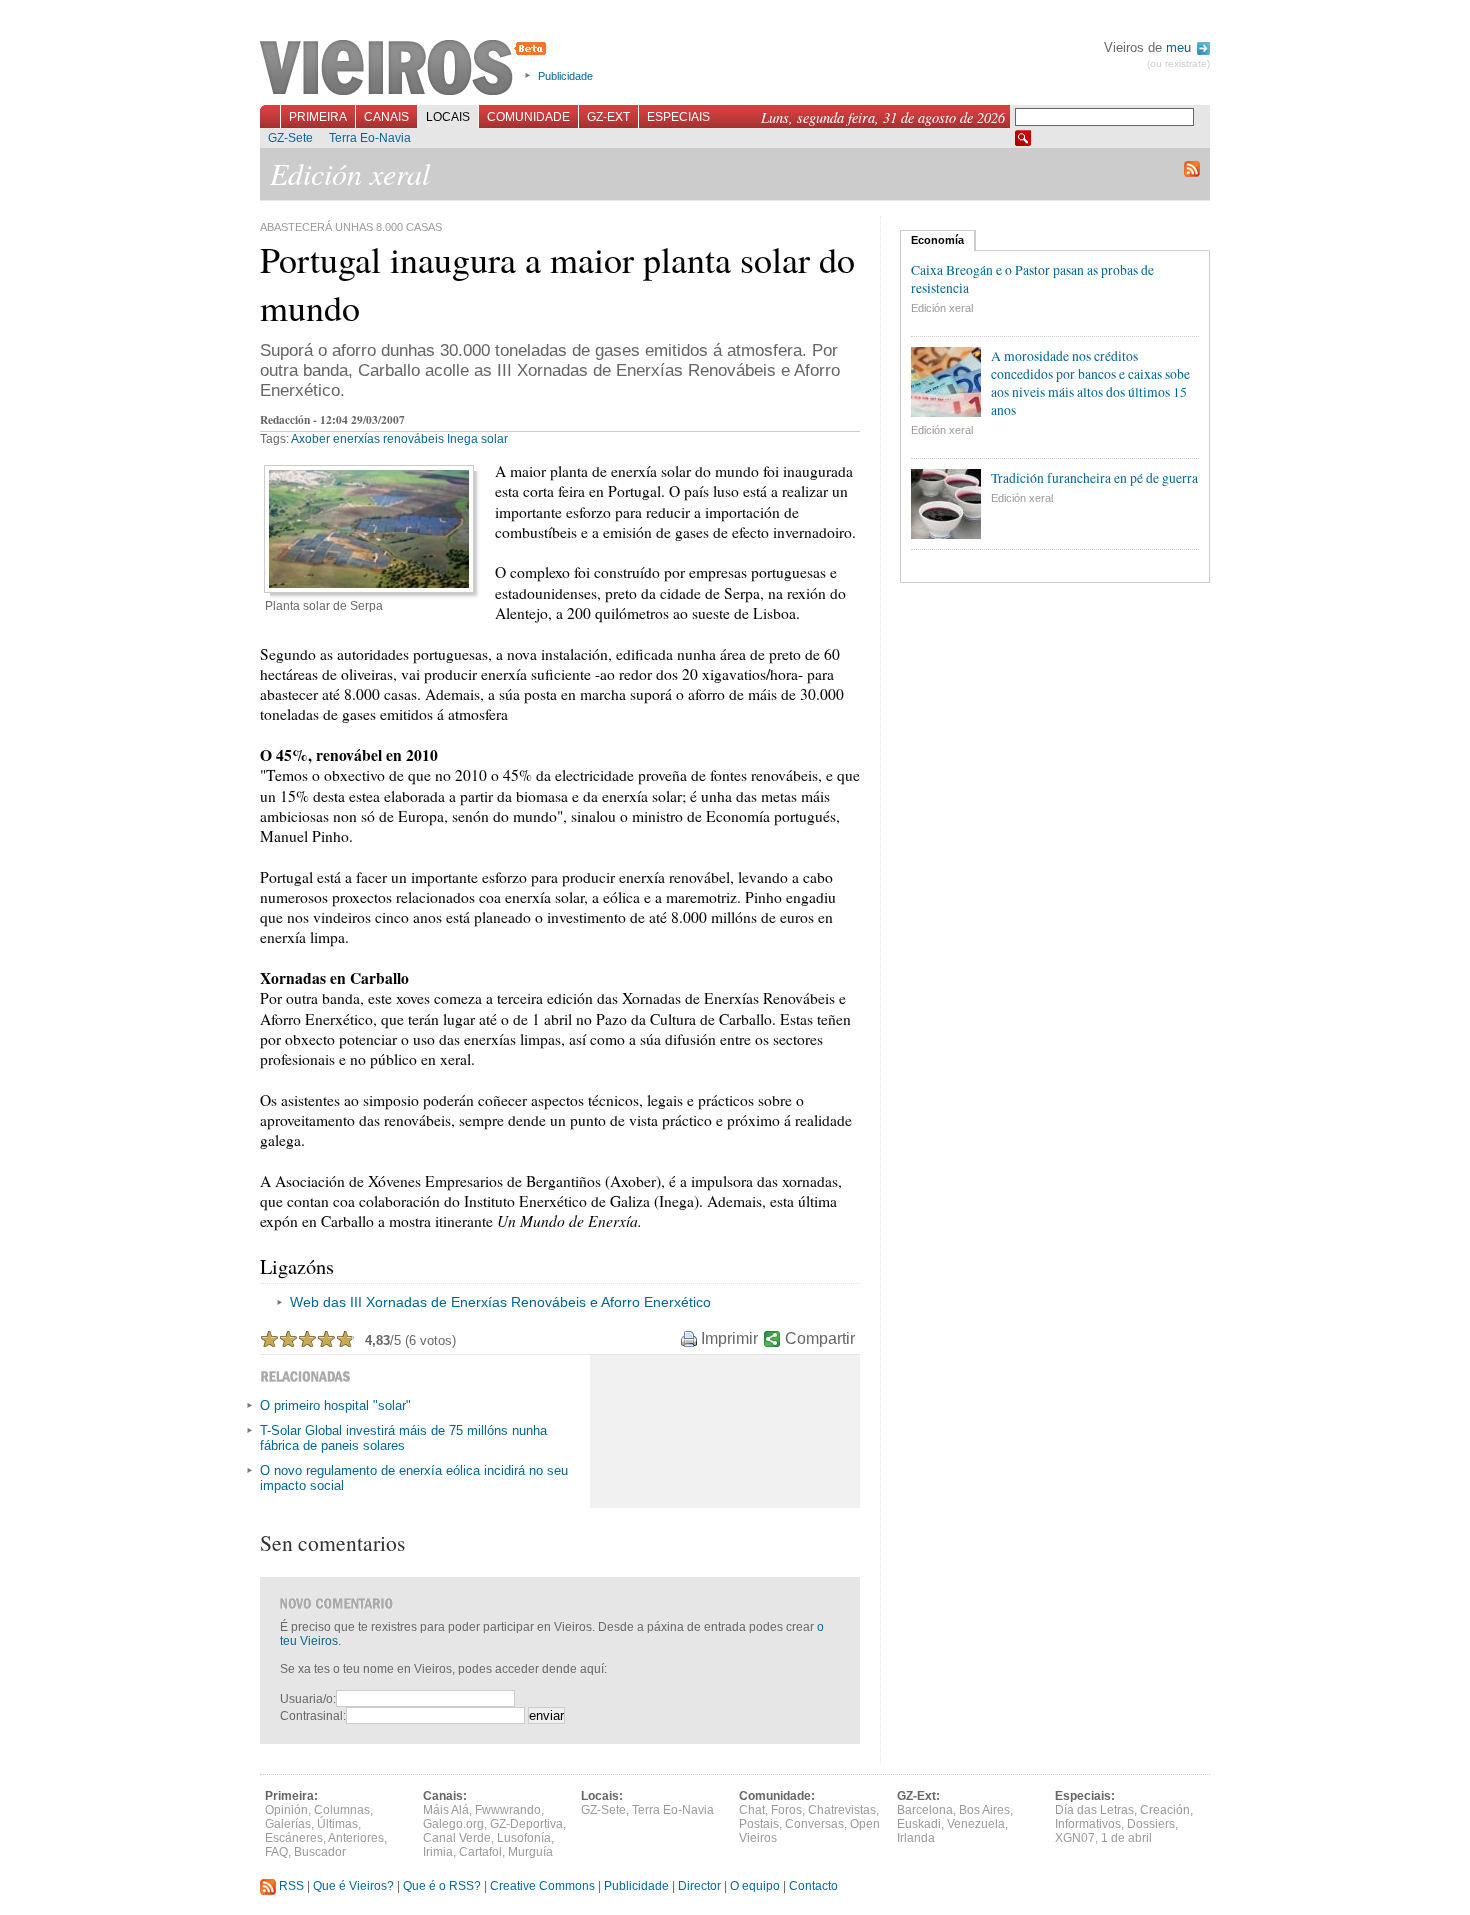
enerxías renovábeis (388, 439)
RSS (290, 1886)
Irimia (438, 1852)
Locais (448, 117)
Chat (752, 1810)
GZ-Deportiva (526, 1824)
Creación (1165, 1810)
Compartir (820, 1338)
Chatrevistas (842, 1810)
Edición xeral (942, 308)
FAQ (276, 1852)
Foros (786, 1810)
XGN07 (1075, 1838)
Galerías (288, 1824)
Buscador (320, 1852)
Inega (462, 439)
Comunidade (528, 117)
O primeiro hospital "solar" (335, 1405)
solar (494, 439)
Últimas (337, 1824)
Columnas (342, 1810)
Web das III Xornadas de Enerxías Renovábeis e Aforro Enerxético (500, 1302)
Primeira (318, 117)
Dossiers (1151, 1824)
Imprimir (729, 1338)
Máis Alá (446, 1810)
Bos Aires (984, 1810)
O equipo (755, 1886)
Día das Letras (1094, 1810)
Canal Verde (457, 1838)
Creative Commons (542, 1886)
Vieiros (406, 69)
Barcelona (925, 1810)
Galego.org (453, 1824)
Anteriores (356, 1838)
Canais (386, 117)
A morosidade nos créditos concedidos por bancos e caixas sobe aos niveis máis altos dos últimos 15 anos (1090, 383)
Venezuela (976, 1824)
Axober (310, 439)
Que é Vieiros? (353, 1886)
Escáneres (294, 1838)
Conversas (814, 1824)
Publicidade (565, 76)
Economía (937, 240)
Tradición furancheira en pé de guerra (1094, 478)
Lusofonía (524, 1838)
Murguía (530, 1852)
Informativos (1088, 1824)
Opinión (286, 1810)
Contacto (813, 1886)
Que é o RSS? (442, 1886)
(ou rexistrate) (1178, 63)
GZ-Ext (608, 117)
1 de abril (1126, 1838)
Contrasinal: (313, 1716)
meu (1180, 47)
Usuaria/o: (308, 1699)
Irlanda (916, 1838)
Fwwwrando (508, 1810)
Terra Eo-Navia (370, 138)
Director (699, 1886)
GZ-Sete (290, 138)
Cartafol (480, 1852)
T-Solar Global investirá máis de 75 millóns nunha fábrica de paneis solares (403, 1438)
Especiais (678, 117)
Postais (759, 1824)
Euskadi (919, 1824)
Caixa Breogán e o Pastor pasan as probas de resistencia (1032, 279)
